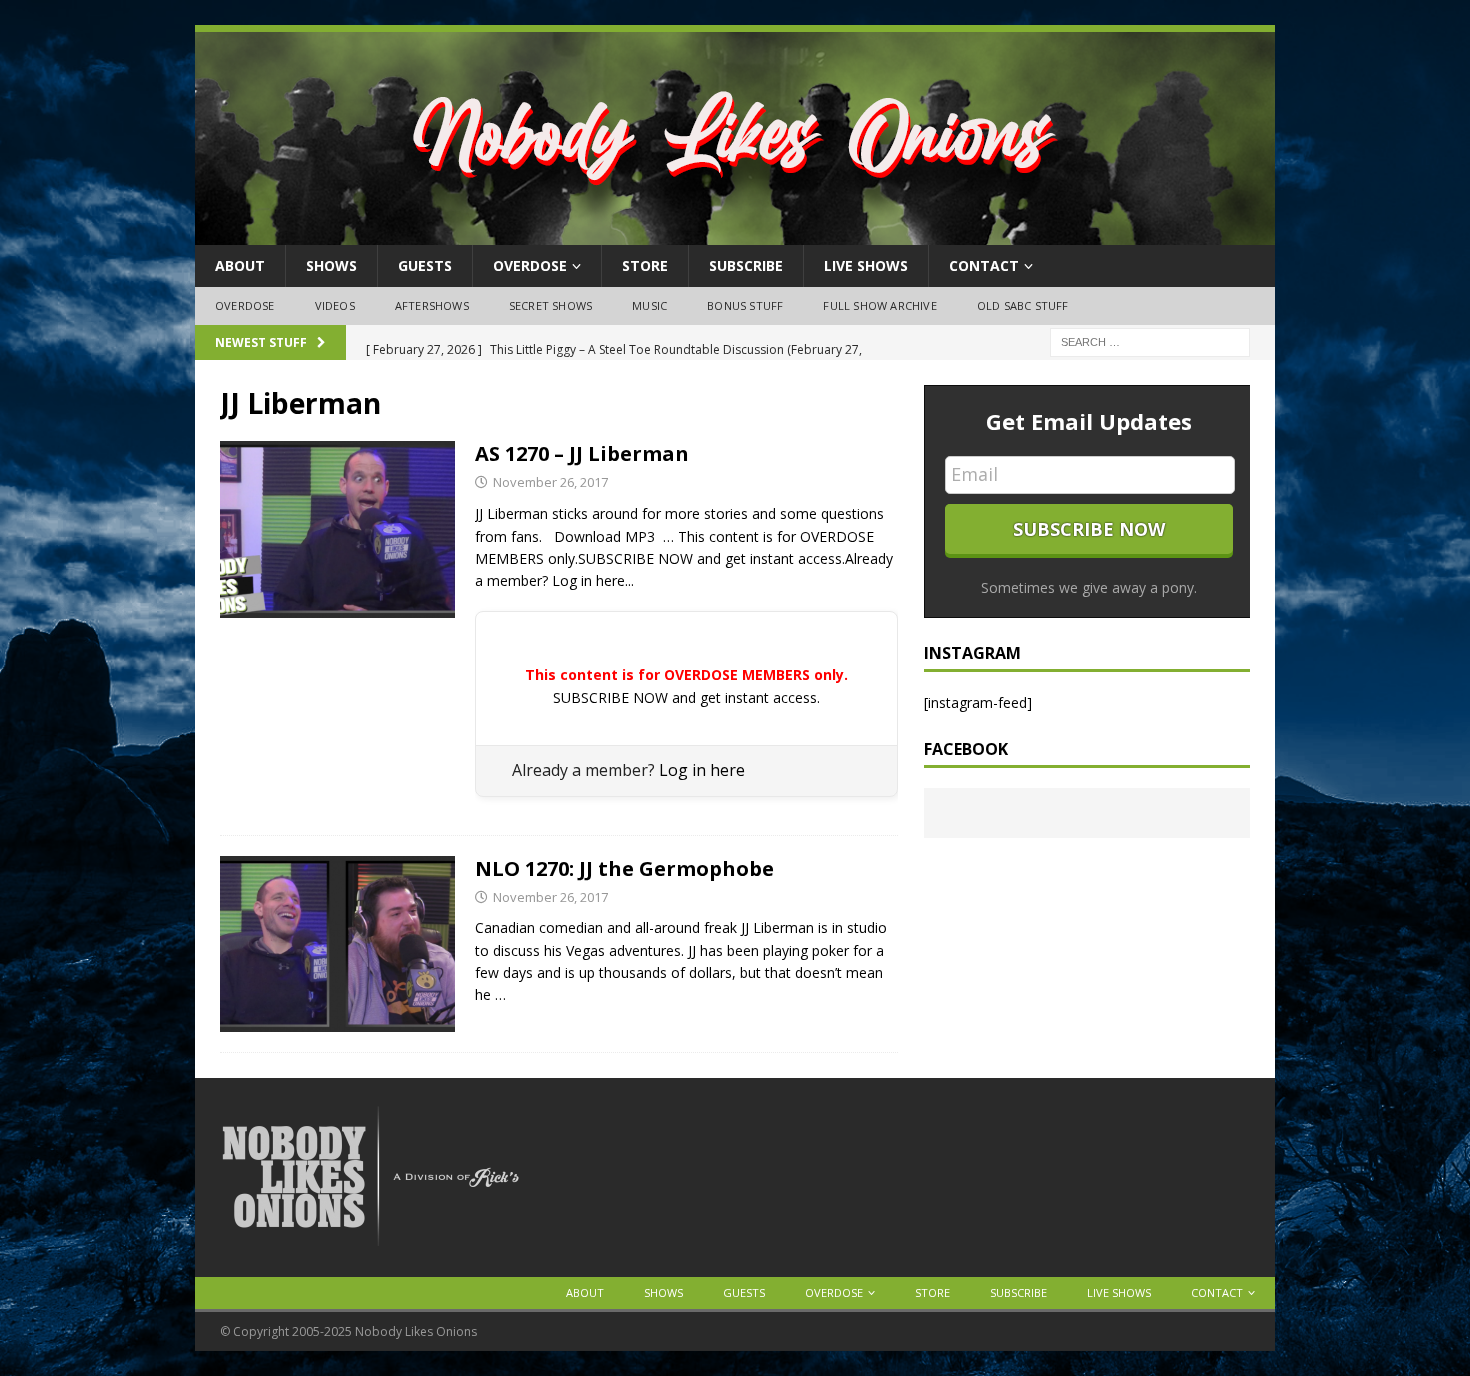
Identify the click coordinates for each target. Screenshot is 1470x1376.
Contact (984, 265)
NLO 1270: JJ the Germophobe (624, 868)
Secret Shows (550, 305)
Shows (331, 265)
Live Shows (866, 265)
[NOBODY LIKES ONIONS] (735, 233)
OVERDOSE (530, 265)
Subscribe (746, 265)
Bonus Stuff (745, 305)
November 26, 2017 (550, 482)
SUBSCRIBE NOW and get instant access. (686, 697)
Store (645, 265)
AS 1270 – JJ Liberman (582, 453)
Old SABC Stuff (1023, 305)
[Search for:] (1150, 340)
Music (649, 305)
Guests (425, 265)
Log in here (702, 770)
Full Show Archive (879, 305)
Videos (335, 305)
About (240, 265)
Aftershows (432, 305)
